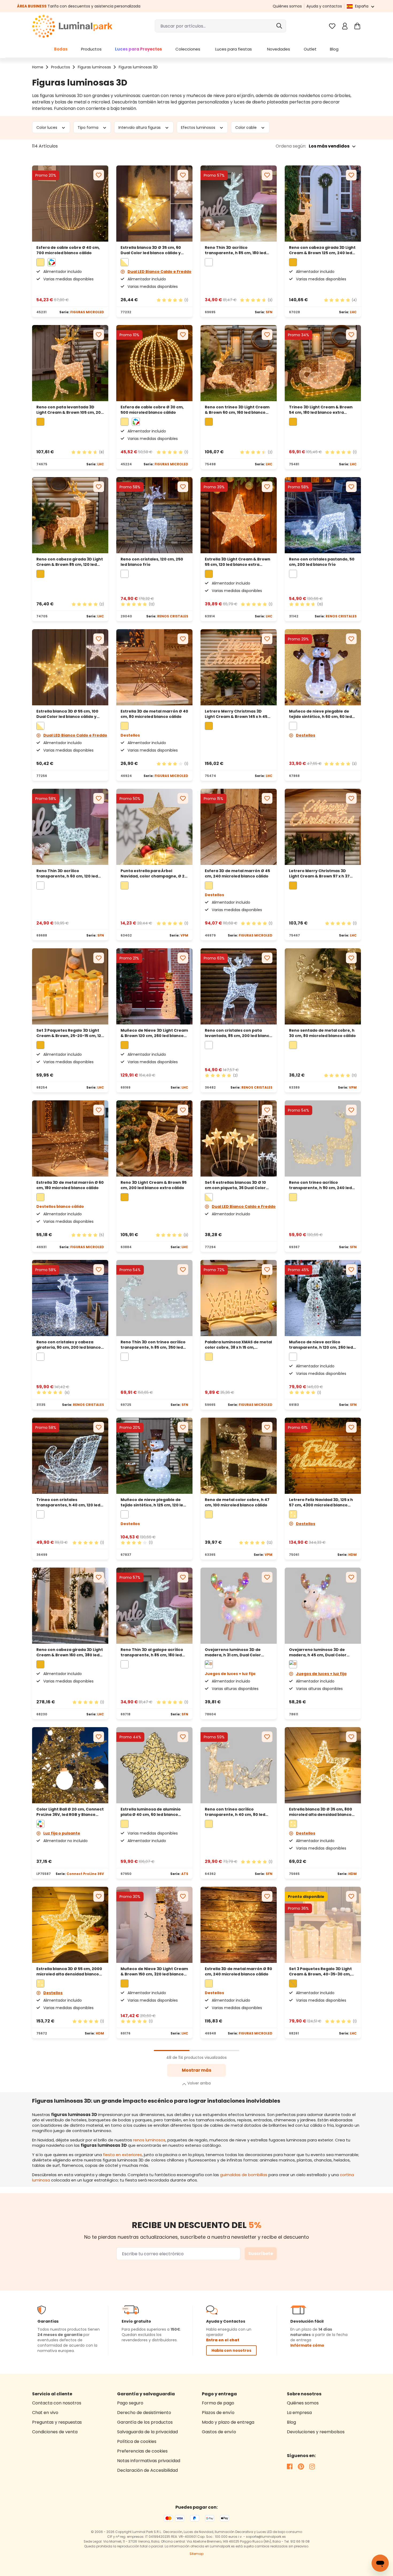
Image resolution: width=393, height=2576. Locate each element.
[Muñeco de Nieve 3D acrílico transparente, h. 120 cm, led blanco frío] (323, 1298)
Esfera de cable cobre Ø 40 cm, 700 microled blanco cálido (68, 250)
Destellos (306, 735)
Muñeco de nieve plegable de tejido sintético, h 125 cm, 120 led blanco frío (153, 1502)
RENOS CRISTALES (173, 616)
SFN (269, 312)
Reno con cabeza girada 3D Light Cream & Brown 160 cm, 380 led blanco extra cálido (70, 1652)
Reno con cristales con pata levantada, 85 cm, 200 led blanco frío (238, 1033)
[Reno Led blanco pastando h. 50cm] (323, 515)
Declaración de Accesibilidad (147, 2470)
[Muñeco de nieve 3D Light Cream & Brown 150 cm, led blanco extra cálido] (154, 1925)
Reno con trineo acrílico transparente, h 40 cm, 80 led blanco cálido (235, 1812)
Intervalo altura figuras (140, 127)
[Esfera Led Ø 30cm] (154, 363)
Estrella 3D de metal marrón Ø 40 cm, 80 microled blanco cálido (154, 714)
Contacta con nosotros (57, 2403)
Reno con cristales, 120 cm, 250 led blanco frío (152, 562)
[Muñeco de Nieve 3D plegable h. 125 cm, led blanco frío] (154, 1456)
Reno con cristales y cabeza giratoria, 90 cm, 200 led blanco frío (69, 1345)
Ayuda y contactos (324, 6)
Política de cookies (137, 2441)
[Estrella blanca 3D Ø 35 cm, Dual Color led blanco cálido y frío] (154, 204)
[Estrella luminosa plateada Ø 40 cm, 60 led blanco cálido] (154, 1765)
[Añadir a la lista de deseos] (99, 175)
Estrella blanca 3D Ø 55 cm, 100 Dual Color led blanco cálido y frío (67, 714)
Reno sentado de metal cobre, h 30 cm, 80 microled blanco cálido (322, 1033)
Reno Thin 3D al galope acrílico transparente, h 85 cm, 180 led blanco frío (152, 1652)
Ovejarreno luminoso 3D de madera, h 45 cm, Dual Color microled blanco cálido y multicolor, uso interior (318, 1652)
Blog (291, 2422)
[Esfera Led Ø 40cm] (70, 204)
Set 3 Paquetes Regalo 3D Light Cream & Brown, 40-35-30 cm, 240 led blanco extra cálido (320, 1971)
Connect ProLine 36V (85, 1874)
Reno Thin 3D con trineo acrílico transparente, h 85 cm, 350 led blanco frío (153, 1345)
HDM (352, 1555)
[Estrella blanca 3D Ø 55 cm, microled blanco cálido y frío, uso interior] (70, 1925)
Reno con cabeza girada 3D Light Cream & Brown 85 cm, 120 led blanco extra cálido (70, 562)
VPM (184, 935)
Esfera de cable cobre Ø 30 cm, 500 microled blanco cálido (152, 410)
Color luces (47, 127)
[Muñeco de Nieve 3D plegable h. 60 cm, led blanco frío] (323, 667)
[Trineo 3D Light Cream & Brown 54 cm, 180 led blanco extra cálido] (323, 363)
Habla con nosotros (231, 2350)
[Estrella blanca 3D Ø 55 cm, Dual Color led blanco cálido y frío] (70, 667)
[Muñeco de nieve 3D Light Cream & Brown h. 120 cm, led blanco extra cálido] (154, 986)
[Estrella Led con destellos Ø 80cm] (239, 1925)
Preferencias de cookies (142, 2451)
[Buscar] (279, 26)
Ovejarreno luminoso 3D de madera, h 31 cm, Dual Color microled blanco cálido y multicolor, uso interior (233, 1652)
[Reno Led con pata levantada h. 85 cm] (239, 986)
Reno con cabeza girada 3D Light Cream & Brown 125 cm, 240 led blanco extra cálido (322, 250)
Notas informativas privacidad (149, 2461)
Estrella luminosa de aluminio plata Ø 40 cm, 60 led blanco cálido (151, 1812)
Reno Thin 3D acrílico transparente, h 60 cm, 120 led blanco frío (67, 873)
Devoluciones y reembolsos (316, 2432)
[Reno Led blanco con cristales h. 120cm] (154, 515)
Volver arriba (199, 2083)
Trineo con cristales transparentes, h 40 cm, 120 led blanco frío (68, 1502)
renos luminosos (149, 2140)
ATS (185, 1874)
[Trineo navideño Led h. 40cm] (70, 1456)
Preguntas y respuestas (57, 2422)
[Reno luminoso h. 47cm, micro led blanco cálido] (239, 1456)
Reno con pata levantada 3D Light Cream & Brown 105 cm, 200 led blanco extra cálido (70, 410)
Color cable (246, 127)
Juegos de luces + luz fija (321, 1674)
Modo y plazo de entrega (228, 2422)
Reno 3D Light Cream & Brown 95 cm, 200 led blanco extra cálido (154, 1185)
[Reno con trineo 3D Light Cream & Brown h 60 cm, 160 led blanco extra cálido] (239, 363)
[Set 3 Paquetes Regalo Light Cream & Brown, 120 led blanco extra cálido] (70, 986)
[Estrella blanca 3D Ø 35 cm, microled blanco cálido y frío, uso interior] (323, 1765)
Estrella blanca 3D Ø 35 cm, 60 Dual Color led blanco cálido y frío (151, 250)
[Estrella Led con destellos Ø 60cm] (70, 1138)
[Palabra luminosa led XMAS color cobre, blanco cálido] (239, 1298)
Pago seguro (130, 2403)
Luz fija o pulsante (62, 1833)
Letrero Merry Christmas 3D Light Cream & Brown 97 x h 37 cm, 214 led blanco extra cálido (320, 873)
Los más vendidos (329, 146)
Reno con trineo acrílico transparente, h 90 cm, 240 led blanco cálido (320, 1185)
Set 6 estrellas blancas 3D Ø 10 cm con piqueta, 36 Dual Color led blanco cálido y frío (235, 1185)
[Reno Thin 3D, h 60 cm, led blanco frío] (70, 827)
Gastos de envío (219, 2432)
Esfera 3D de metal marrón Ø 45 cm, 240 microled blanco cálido (237, 873)
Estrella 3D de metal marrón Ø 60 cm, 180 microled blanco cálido (70, 1185)
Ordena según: (291, 146)
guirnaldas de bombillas (244, 2175)
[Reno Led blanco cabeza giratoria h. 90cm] (70, 1298)
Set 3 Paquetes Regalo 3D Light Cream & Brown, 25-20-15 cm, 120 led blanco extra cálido (70, 1033)
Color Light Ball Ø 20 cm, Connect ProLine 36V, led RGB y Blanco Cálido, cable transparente (70, 1812)
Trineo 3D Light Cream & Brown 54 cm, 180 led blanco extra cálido (321, 410)
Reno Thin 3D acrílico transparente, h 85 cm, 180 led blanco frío (235, 250)
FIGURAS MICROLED (87, 312)
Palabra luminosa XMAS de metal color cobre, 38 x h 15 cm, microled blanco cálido (238, 1345)
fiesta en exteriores (122, 2155)
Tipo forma (88, 127)
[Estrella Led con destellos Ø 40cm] (154, 667)
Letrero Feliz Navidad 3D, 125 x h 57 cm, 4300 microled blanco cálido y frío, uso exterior (321, 1502)
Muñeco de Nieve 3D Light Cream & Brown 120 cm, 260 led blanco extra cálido (154, 1033)
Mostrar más (196, 2070)
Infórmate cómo (307, 2345)
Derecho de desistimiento (144, 2413)
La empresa (299, 2413)
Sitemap (196, 2554)
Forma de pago (218, 2403)
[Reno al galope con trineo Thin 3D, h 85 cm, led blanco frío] (154, 1298)
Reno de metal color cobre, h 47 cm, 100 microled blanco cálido (237, 1502)
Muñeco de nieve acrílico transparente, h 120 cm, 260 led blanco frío (321, 1345)
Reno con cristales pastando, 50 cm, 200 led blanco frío (322, 562)
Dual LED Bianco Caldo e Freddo (159, 272)
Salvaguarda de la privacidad (147, 2432)
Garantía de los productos (145, 2422)
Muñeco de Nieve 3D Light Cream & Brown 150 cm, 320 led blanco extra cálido (154, 1971)
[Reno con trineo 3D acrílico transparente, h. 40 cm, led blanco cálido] (239, 1765)
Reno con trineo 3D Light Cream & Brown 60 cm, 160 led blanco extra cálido (237, 410)
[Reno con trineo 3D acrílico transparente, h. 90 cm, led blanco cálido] (323, 1138)
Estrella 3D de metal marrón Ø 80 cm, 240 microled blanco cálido (238, 1971)
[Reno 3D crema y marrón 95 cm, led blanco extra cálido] (154, 1138)
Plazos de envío (218, 2413)
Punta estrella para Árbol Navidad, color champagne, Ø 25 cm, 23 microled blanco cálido (154, 873)
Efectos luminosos (199, 127)
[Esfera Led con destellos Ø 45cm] (239, 827)
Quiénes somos (287, 6)
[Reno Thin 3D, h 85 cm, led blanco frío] (239, 204)
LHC (353, 312)
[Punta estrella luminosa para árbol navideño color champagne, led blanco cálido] (154, 827)
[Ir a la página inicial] (72, 26)
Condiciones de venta (55, 2432)
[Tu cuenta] (345, 26)
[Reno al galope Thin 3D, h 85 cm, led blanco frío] (154, 1606)
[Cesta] (357, 26)
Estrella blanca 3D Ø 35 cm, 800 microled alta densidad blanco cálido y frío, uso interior (321, 1812)
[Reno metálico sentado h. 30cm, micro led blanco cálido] (323, 986)
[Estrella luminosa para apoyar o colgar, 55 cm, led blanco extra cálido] (239, 515)
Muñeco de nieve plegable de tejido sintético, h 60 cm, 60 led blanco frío (320, 714)
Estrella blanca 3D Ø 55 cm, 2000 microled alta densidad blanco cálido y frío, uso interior (69, 1971)
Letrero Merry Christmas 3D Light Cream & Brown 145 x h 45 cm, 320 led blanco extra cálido (236, 714)
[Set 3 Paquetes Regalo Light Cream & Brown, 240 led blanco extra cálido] (323, 1925)
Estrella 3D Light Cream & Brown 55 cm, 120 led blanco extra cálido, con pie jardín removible (238, 562)
